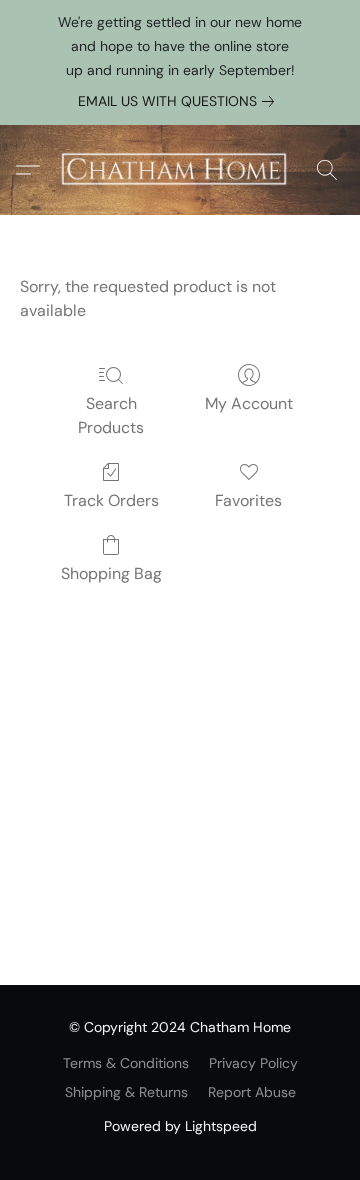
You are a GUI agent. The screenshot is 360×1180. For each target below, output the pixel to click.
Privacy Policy (253, 1063)
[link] (180, 101)
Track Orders (111, 500)
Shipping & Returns (126, 1092)
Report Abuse (252, 1092)
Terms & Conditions (126, 1063)
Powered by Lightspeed (180, 1126)
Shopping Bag (111, 573)
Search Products (111, 415)
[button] (180, 170)
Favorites (248, 500)
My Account (249, 403)
